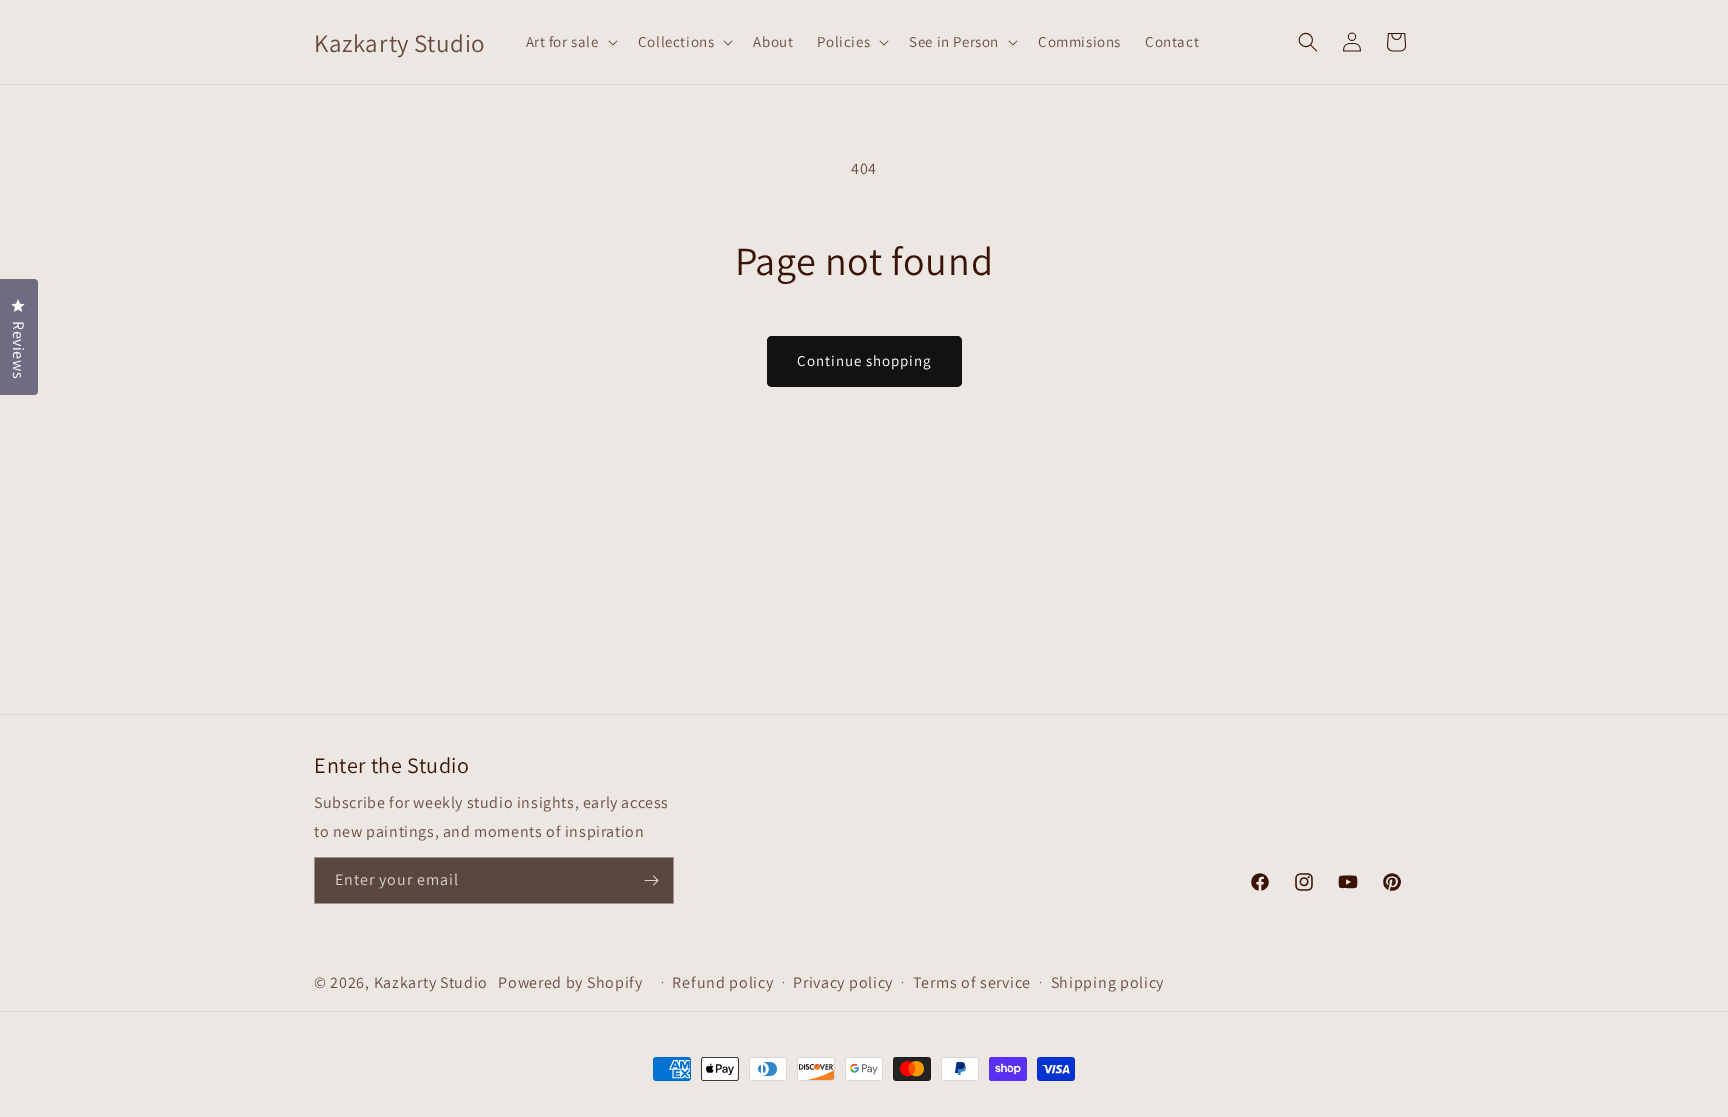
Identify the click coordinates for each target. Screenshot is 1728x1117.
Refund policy (722, 982)
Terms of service (972, 982)
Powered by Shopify (570, 982)
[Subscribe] (651, 880)
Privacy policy (843, 982)
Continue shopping (864, 360)
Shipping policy (1108, 982)
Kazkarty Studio (431, 982)
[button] (570, 42)
